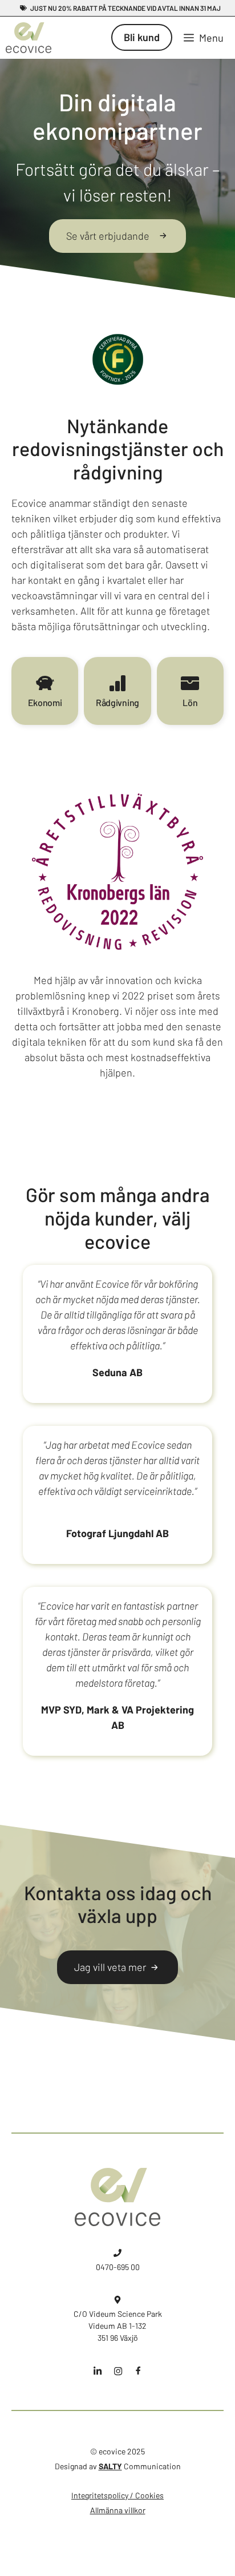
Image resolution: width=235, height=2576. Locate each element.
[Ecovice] (29, 38)
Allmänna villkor (118, 2510)
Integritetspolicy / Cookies (117, 2495)
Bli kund (142, 37)
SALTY (110, 2466)
